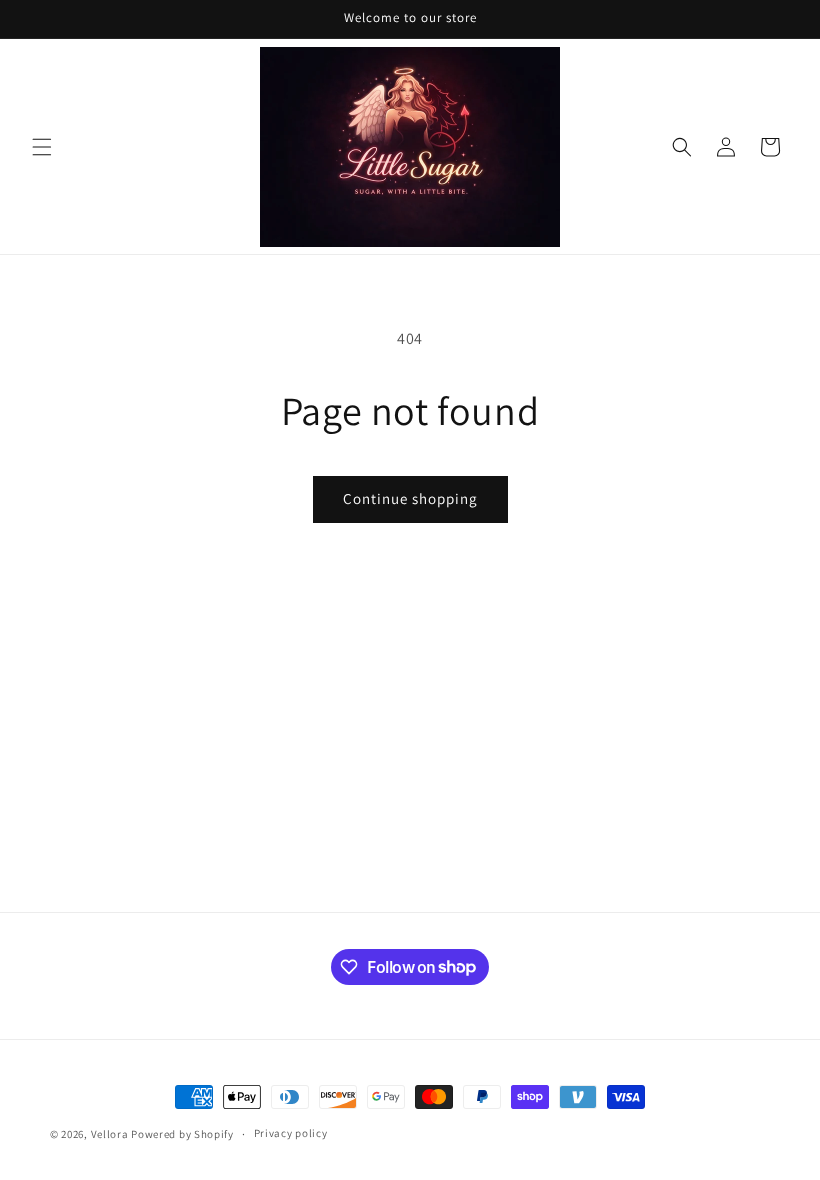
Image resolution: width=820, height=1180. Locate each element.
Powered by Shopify (182, 1134)
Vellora (110, 1134)
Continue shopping (410, 498)
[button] (42, 147)
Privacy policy (291, 1133)
